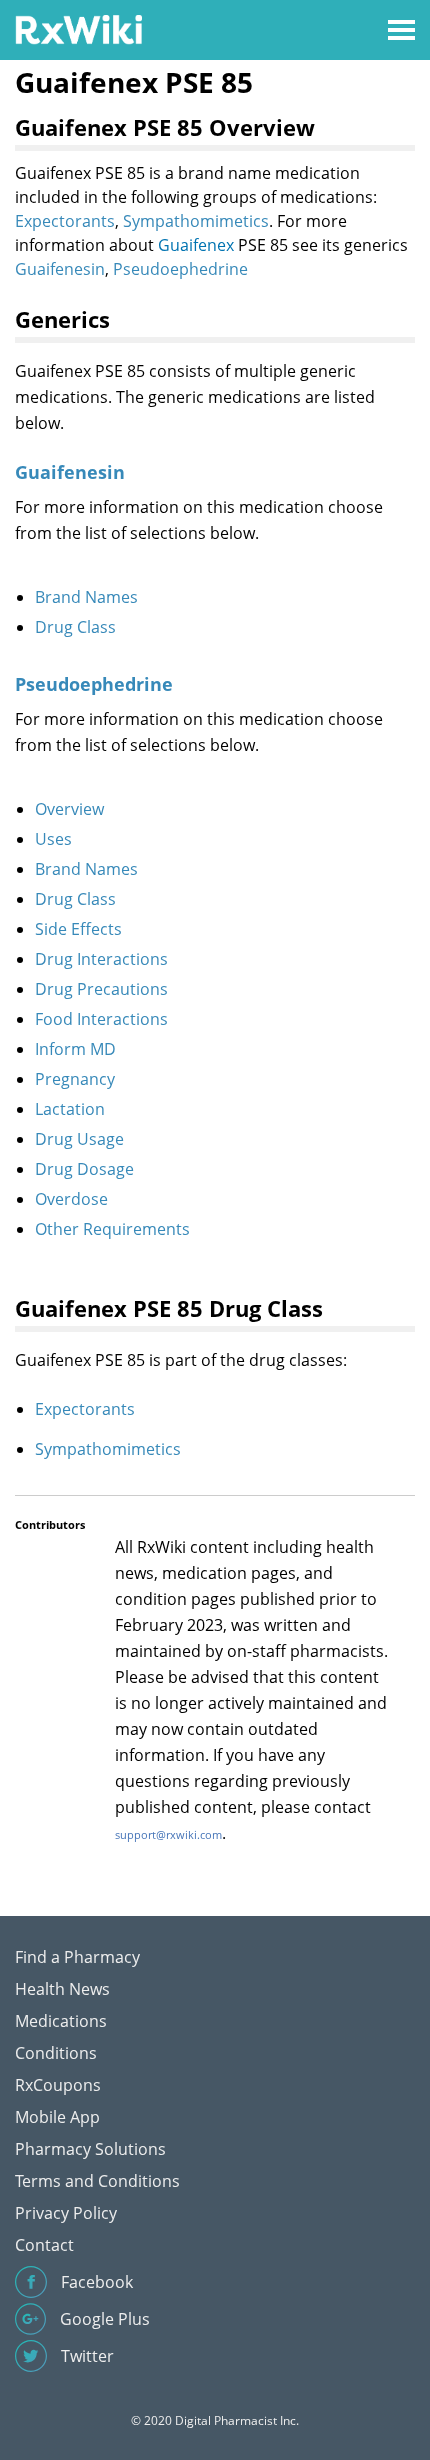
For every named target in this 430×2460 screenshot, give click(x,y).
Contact (44, 2245)
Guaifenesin (60, 269)
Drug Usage (79, 1139)
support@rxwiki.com (168, 1834)
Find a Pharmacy (77, 1957)
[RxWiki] (78, 28)
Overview (69, 809)
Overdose (71, 1199)
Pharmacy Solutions (90, 2149)
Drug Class (75, 627)
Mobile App (57, 2117)
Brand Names (86, 597)
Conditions (56, 2053)
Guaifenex (196, 245)
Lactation (70, 1109)
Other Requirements (112, 1229)
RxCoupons (58, 2085)
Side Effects (78, 929)
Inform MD (75, 1049)
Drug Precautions (101, 989)
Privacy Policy (66, 2213)
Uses (53, 839)
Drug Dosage (84, 1169)
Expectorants (65, 221)
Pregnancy (75, 1079)
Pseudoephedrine (180, 269)
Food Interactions (101, 1019)
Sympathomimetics (196, 221)
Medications (61, 2021)
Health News (62, 1989)
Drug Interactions (101, 959)
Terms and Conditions (97, 2181)
